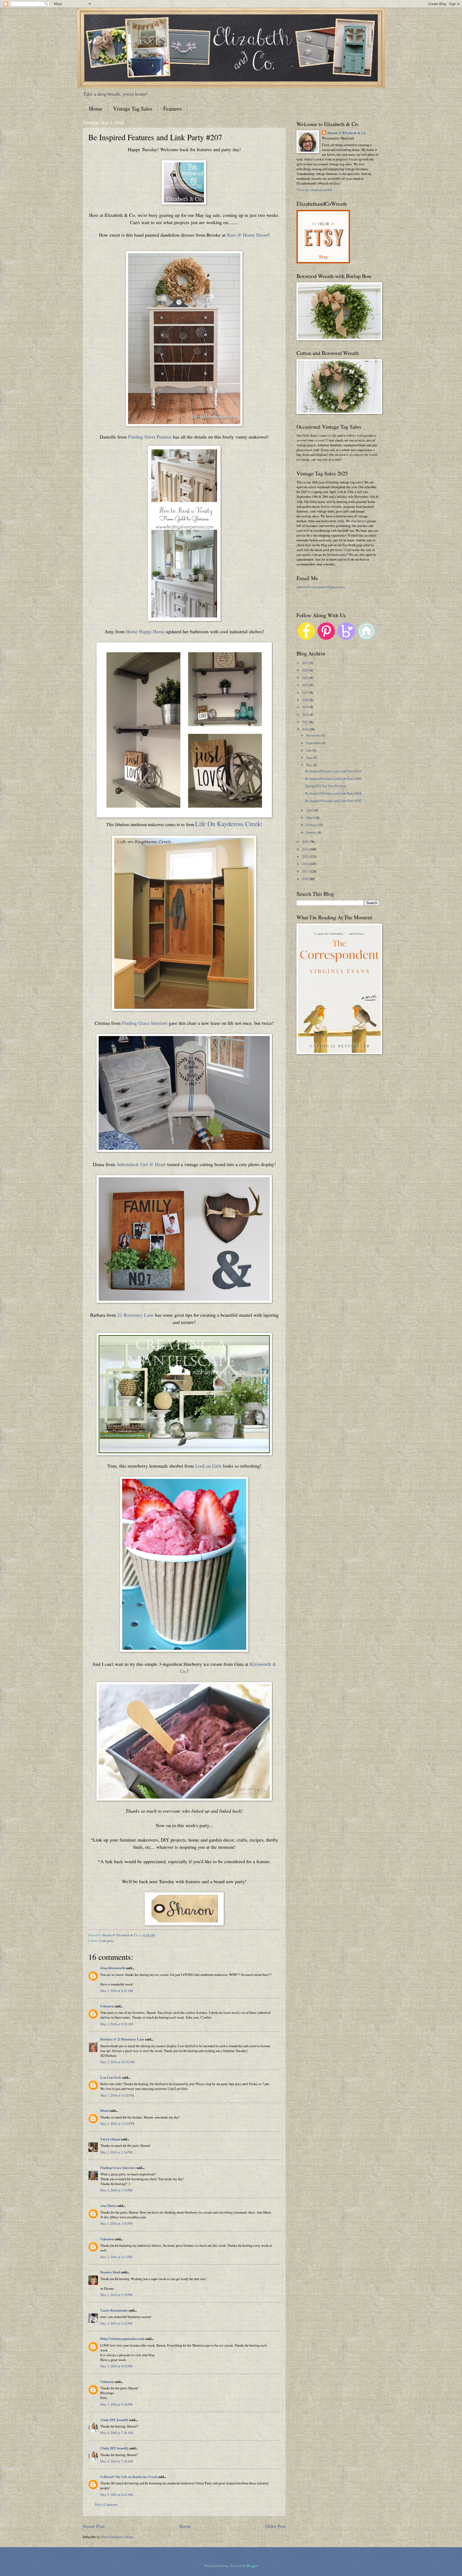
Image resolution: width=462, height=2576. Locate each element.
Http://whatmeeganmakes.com (122, 2339)
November (314, 735)
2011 (306, 871)
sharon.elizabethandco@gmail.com (321, 587)
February (313, 825)
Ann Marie (108, 2206)
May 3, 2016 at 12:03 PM (117, 2124)
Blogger (252, 2566)
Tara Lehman (110, 2139)
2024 (306, 670)
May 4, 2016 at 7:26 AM (117, 2433)
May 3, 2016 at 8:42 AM (117, 1991)
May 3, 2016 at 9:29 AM (117, 2024)
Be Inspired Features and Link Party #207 (333, 801)
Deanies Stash (110, 2272)
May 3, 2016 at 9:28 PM (116, 2404)
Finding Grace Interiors (145, 1023)
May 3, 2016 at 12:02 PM (117, 2095)
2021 (306, 692)
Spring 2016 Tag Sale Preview (326, 786)
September (314, 743)
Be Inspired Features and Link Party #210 (333, 771)
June (310, 757)
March (311, 818)
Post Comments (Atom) (118, 2537)
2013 (306, 857)
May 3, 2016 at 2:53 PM (116, 2190)
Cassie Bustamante (114, 2310)
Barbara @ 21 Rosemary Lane (122, 2039)
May (310, 765)
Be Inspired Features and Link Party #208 (333, 793)
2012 (306, 864)
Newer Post (94, 2526)
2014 (306, 849)
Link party (107, 1941)
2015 (306, 842)
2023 (306, 678)
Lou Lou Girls (111, 2077)
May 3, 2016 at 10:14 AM (117, 2062)
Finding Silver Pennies (150, 437)
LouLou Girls (208, 1466)
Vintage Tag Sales (133, 109)
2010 (306, 879)
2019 (306, 707)
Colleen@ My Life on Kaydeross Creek (129, 2477)
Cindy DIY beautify (114, 2420)
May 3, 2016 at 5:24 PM (116, 2295)
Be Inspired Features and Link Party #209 (333, 779)
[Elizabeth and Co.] (184, 203)
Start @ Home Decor (247, 235)
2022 (306, 685)
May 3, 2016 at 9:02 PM (116, 2366)
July (309, 750)
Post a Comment (106, 2504)
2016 (306, 729)
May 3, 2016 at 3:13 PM (116, 2257)
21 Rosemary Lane (136, 1315)
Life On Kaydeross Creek (228, 824)
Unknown (107, 2006)
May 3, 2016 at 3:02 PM (116, 2223)
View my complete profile (314, 190)
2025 (306, 663)
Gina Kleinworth (113, 1968)
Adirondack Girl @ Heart (141, 1164)
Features (173, 109)
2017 (306, 722)
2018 (306, 714)
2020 (306, 700)
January (312, 832)
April (310, 810)
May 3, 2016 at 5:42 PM (116, 2323)
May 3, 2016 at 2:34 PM (116, 2152)
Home (96, 109)
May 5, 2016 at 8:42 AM (117, 2495)
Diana (105, 2110)
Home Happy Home (145, 631)
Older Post (276, 2526)
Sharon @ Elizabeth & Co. (121, 1935)
